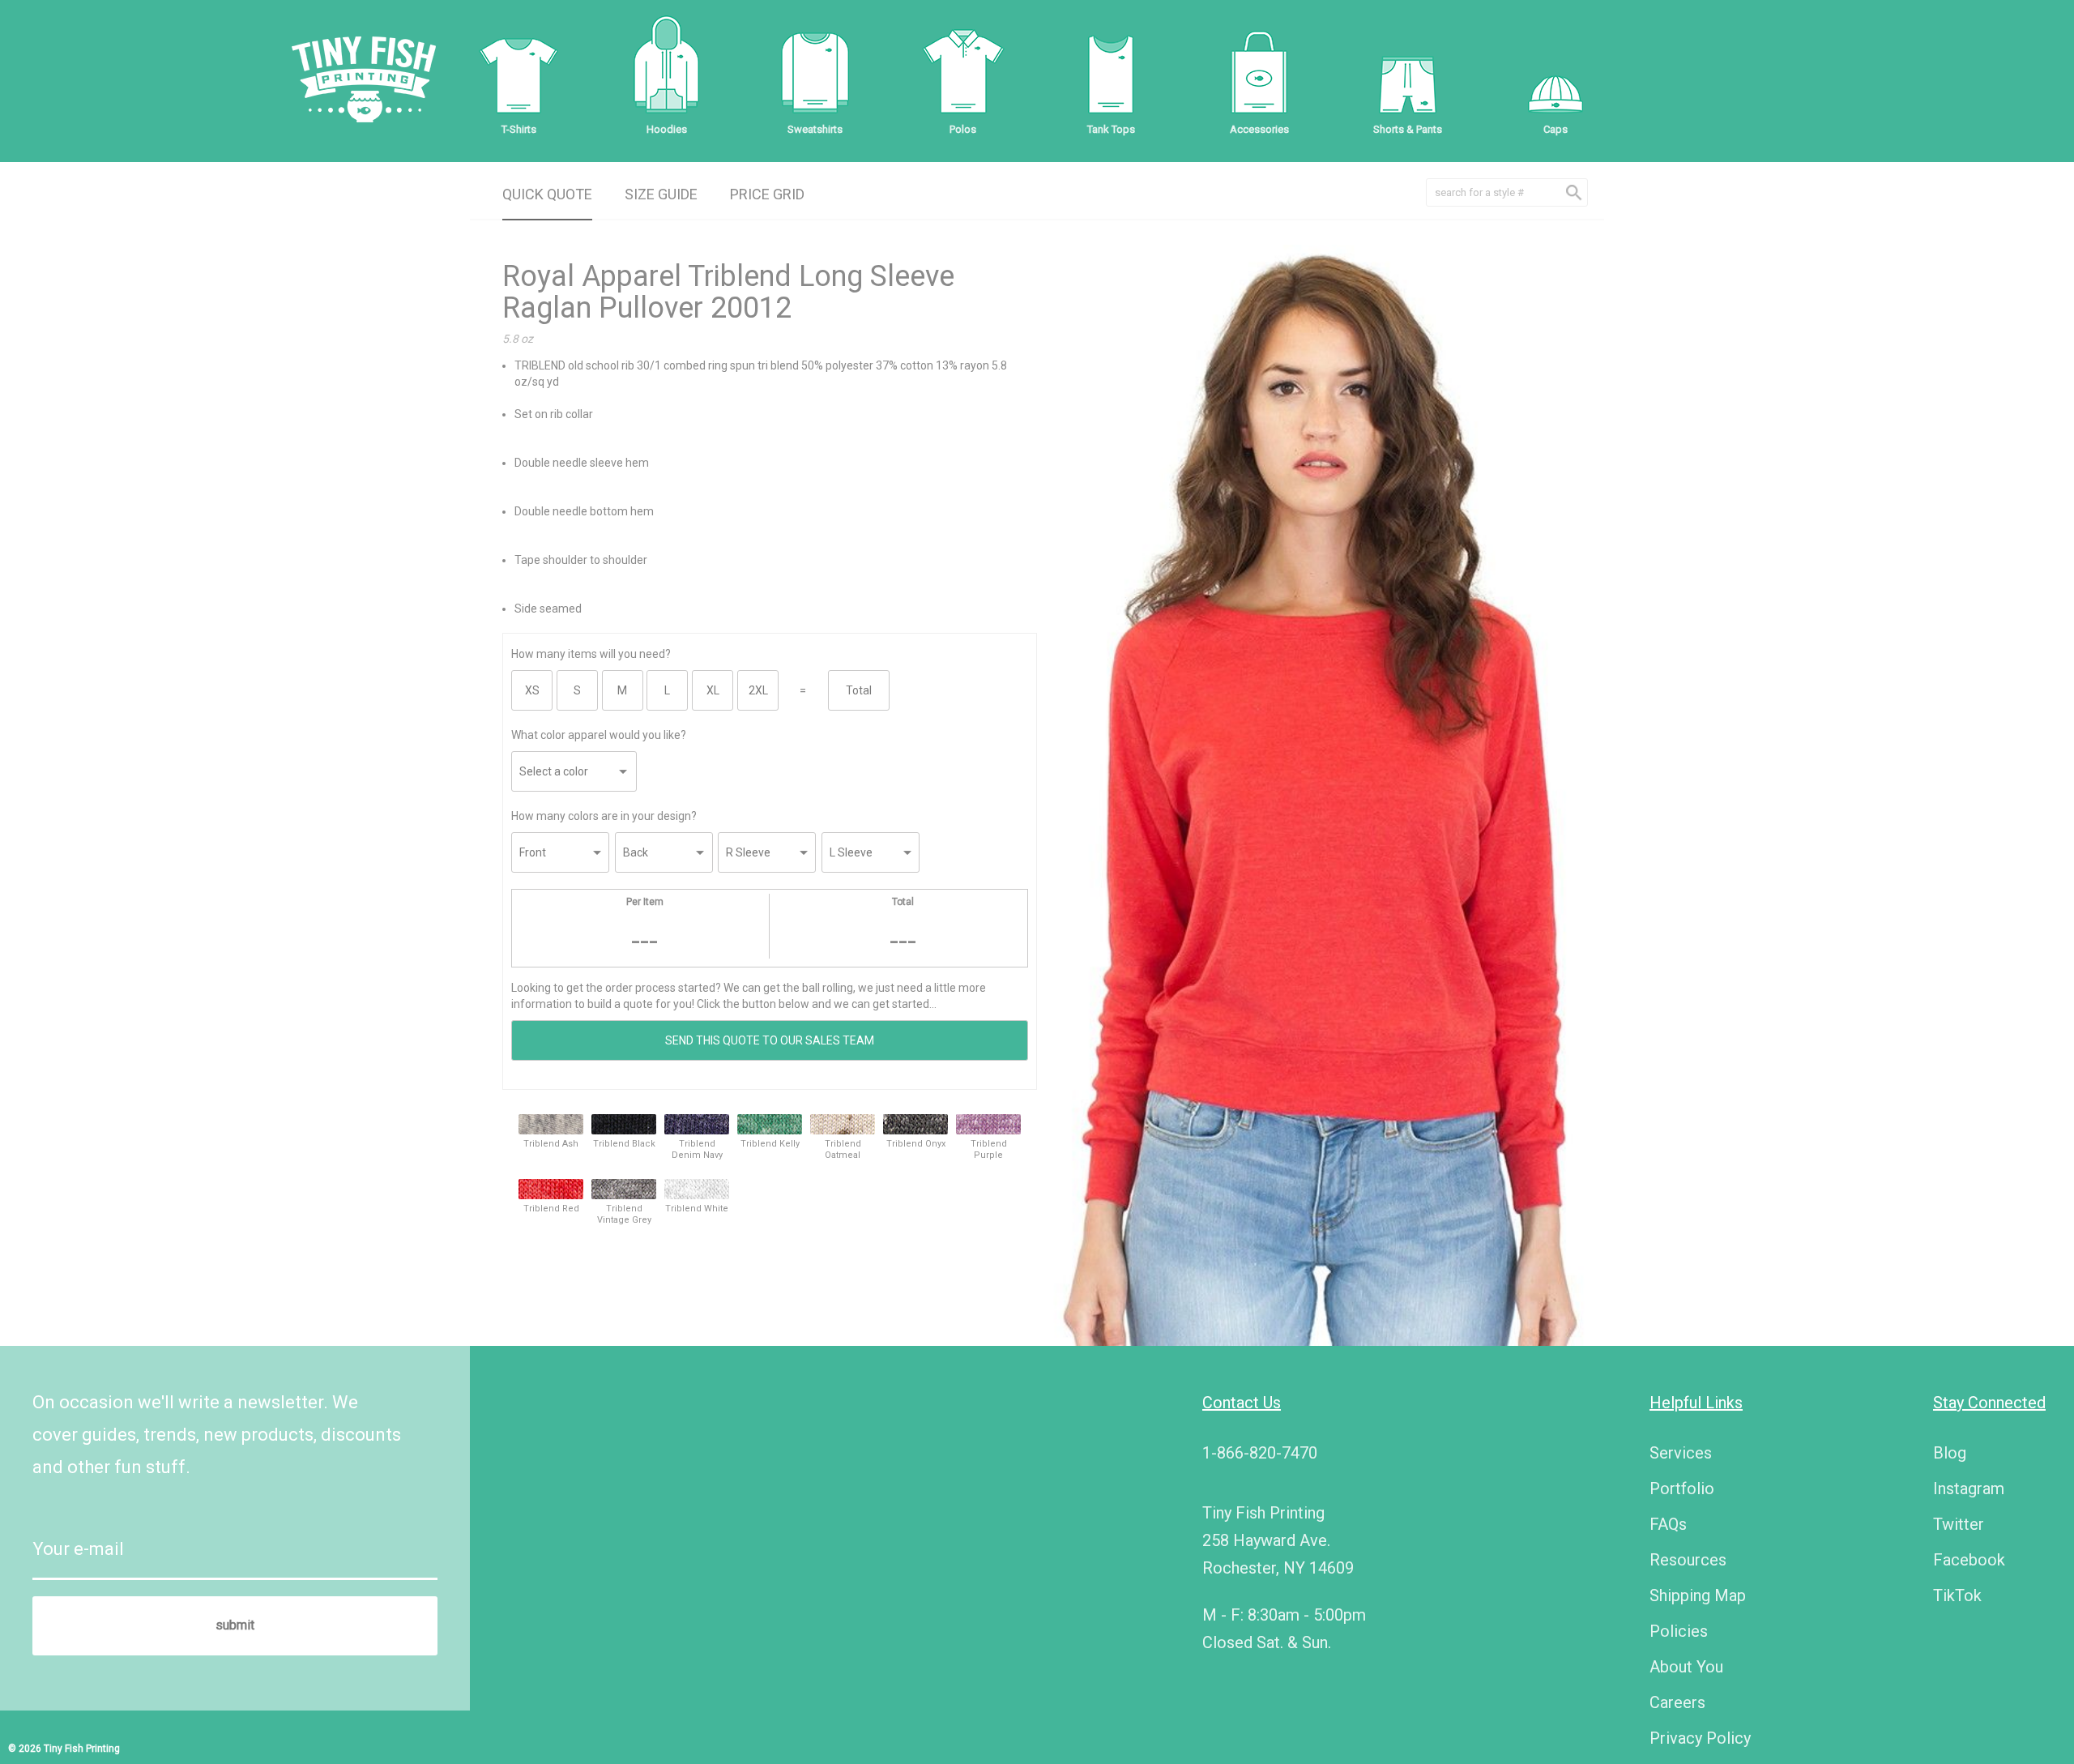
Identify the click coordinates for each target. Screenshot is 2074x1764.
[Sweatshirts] (815, 73)
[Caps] (1555, 73)
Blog (1950, 1453)
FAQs (1668, 1524)
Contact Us (1242, 1403)
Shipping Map (1698, 1595)
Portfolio (1682, 1489)
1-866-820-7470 (1260, 1453)
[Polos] (963, 73)
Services (1681, 1453)
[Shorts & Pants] (1407, 73)
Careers (1677, 1702)
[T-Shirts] (518, 73)
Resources (1688, 1560)
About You (1686, 1667)
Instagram (1969, 1489)
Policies (1679, 1631)
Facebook (1969, 1560)
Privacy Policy (1700, 1738)
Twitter (1959, 1524)
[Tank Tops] (1111, 73)
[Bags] (1259, 73)
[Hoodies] (667, 73)
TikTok (1957, 1595)
